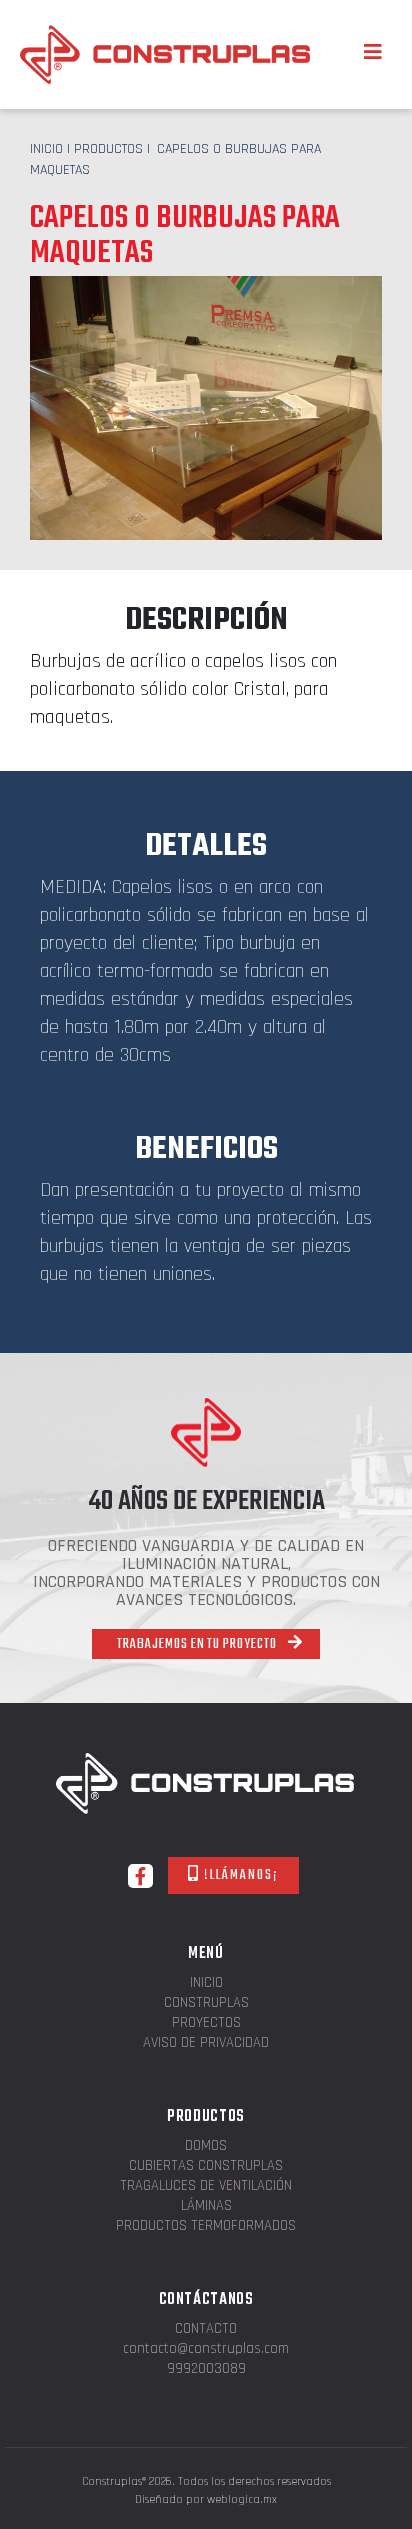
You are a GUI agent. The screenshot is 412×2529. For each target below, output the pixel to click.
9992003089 (206, 2369)
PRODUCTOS (108, 149)
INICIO (46, 149)
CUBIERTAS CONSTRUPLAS (206, 2166)
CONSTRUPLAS (206, 2003)
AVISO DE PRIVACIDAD (206, 2043)
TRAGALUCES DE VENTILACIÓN (206, 2186)
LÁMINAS (206, 2206)
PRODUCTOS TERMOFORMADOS (206, 2226)
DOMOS (206, 2146)
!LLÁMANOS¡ (239, 1875)
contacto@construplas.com (206, 2349)
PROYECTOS (206, 2023)
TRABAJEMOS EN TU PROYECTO (198, 1644)
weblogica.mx (242, 2499)
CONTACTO (206, 2329)
